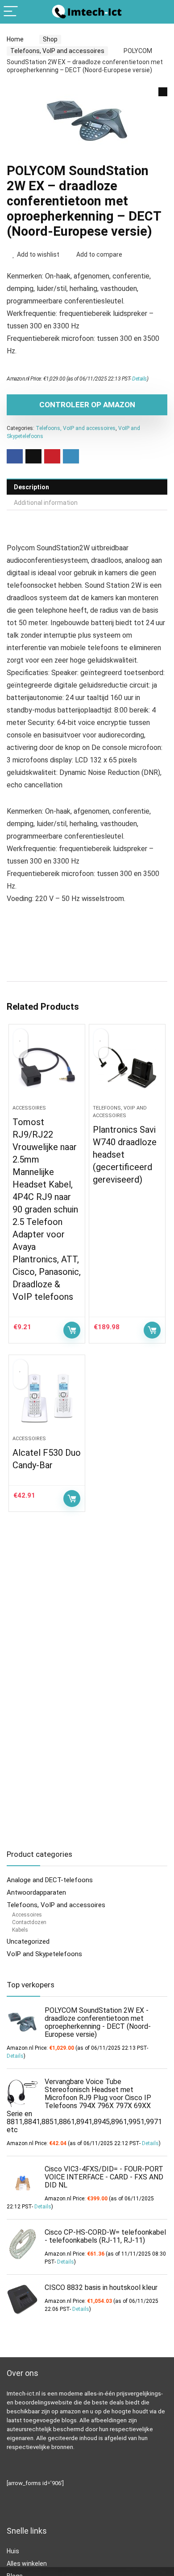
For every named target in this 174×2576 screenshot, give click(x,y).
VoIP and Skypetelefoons (44, 1954)
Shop (50, 39)
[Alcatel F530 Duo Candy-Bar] (47, 1399)
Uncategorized (28, 1941)
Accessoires (29, 1108)
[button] (163, 92)
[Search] (160, 12)
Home (15, 39)
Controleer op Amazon (87, 405)
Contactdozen (29, 1922)
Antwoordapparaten (36, 1892)
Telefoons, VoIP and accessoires (57, 51)
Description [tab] (31, 487)
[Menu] (11, 12)
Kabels (20, 1930)
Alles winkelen (27, 2564)
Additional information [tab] (46, 503)
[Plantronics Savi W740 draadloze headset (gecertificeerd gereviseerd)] (127, 1068)
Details (139, 379)
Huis (13, 2551)
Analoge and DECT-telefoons (50, 1880)
